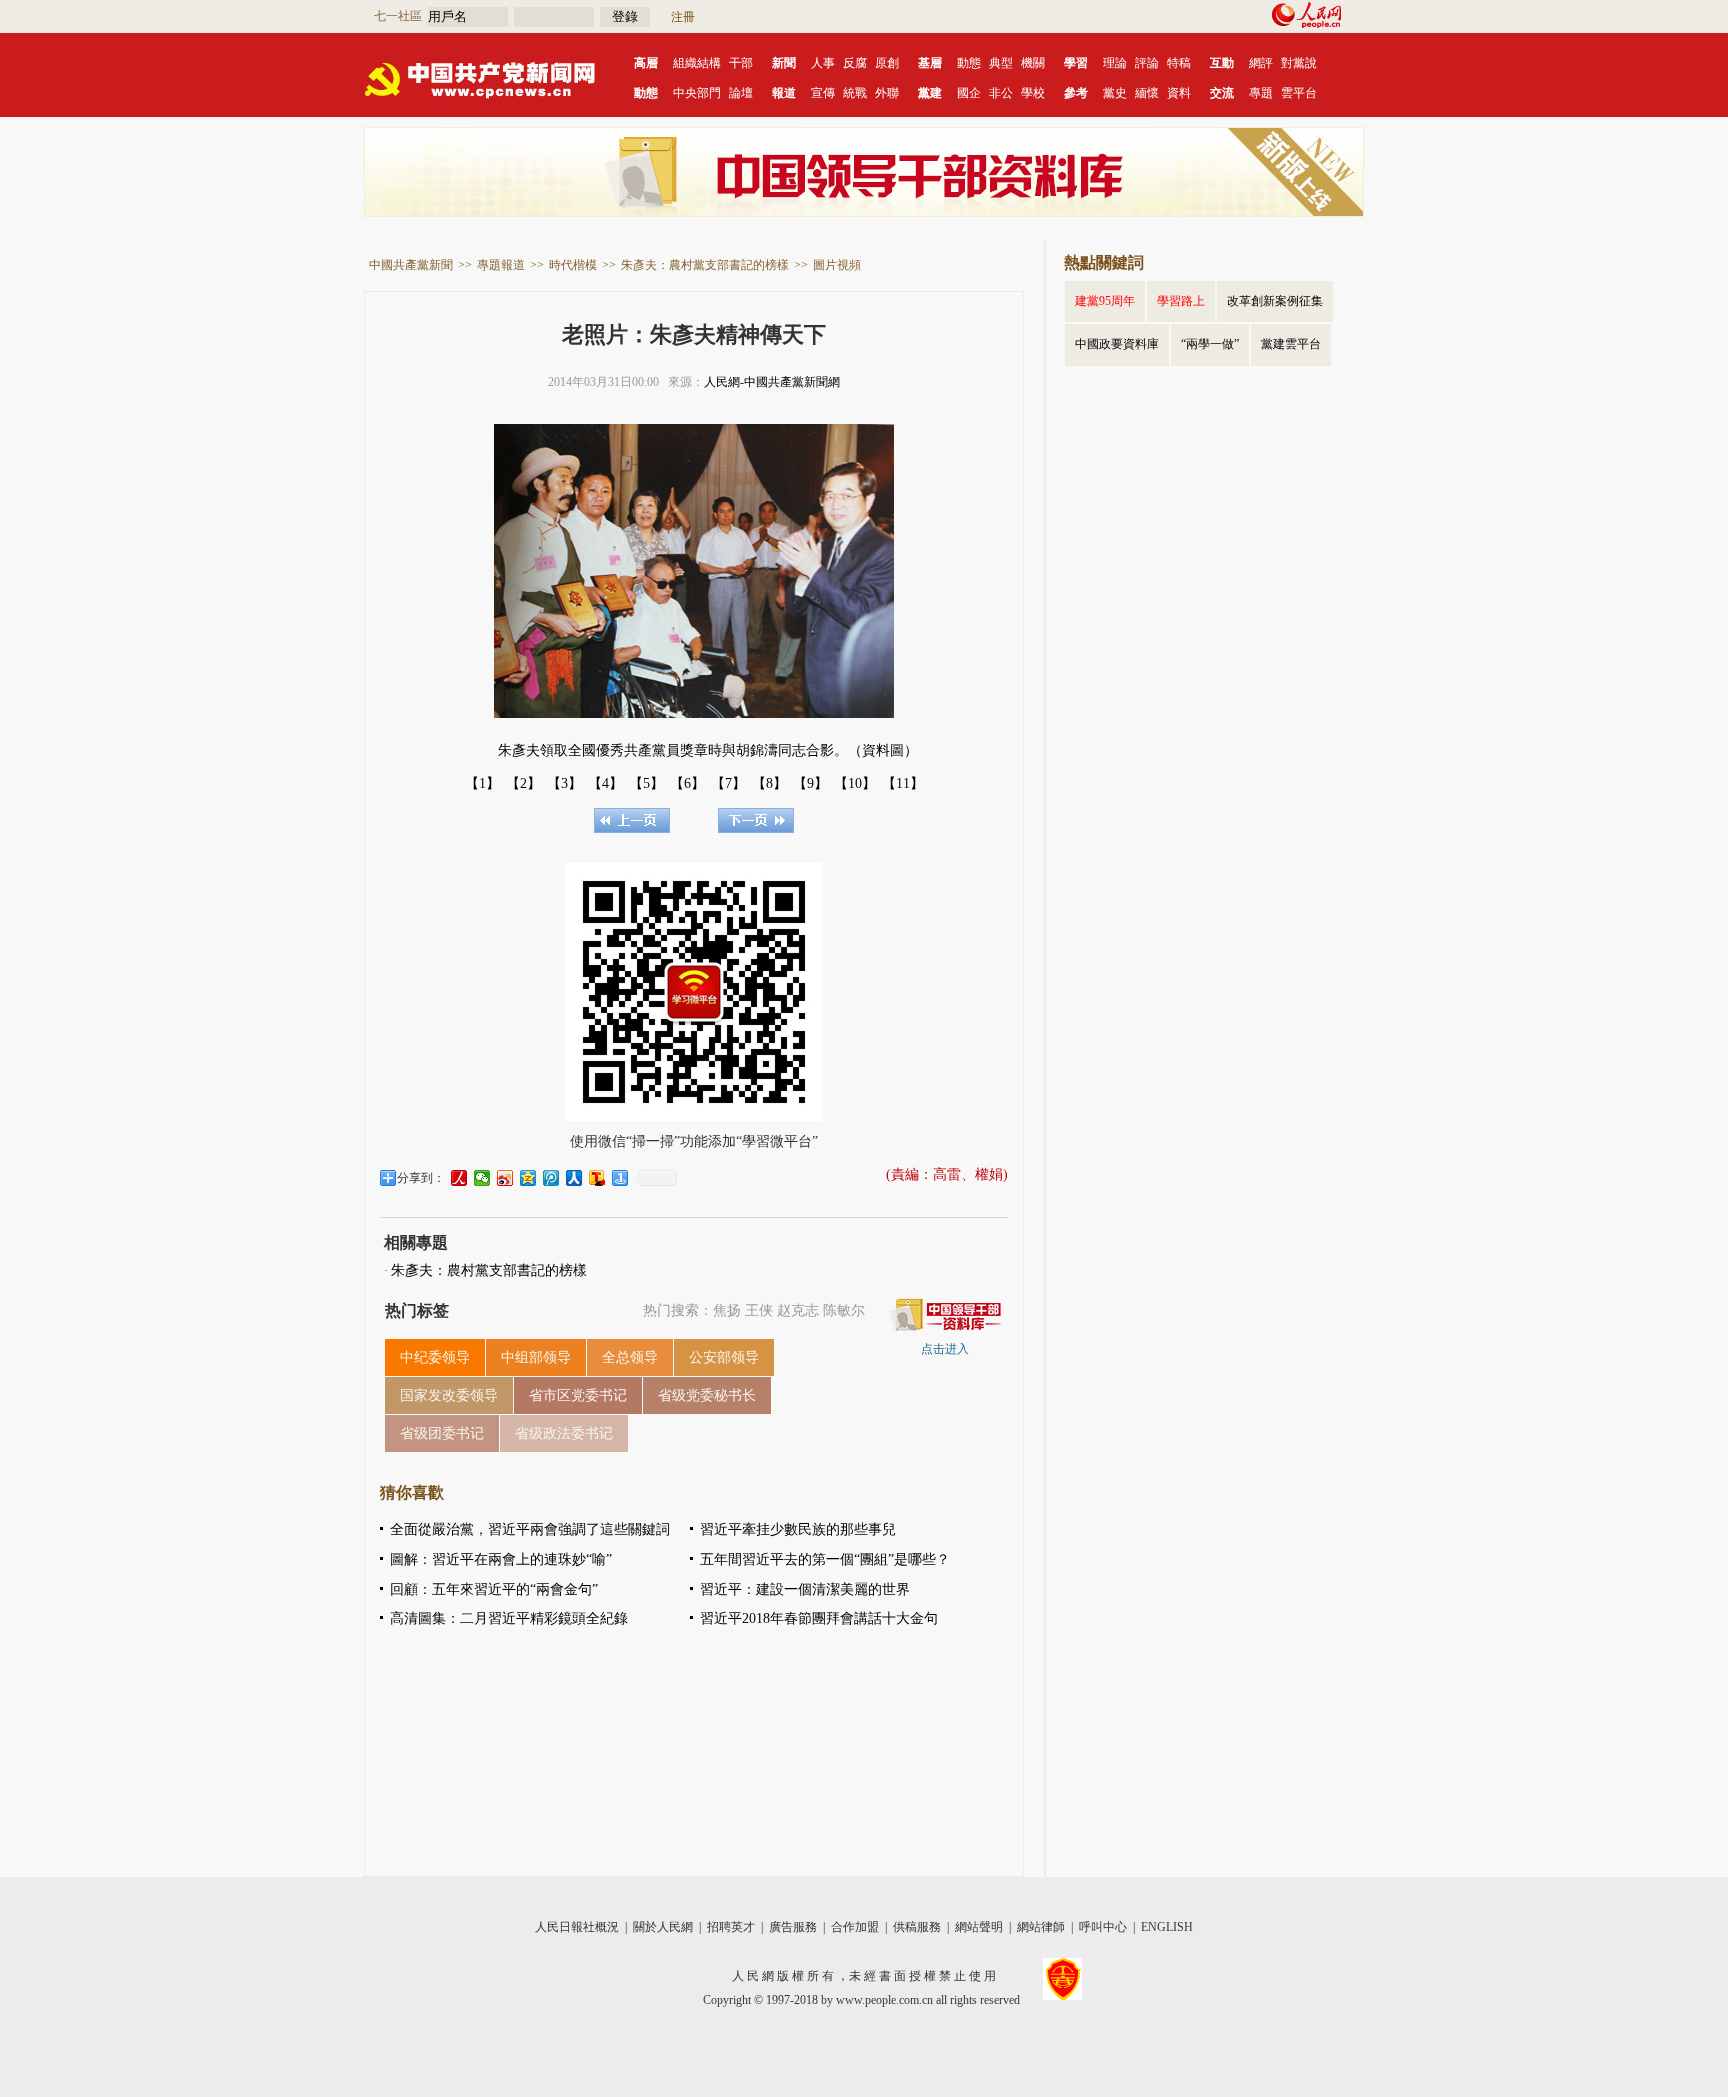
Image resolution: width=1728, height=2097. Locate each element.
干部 (741, 63)
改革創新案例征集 (1275, 301)
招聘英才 (731, 1927)
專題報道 (501, 265)
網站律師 (1041, 1927)
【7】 (728, 783)
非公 (1001, 93)
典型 (1001, 63)
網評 (1261, 63)
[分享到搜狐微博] (597, 1178)
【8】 (769, 783)
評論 (1147, 63)
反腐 (855, 63)
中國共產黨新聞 (411, 265)
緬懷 (1147, 93)
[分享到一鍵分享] (620, 1178)
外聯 (887, 93)
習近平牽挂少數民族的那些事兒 (798, 1529)
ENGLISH (1167, 1927)
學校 (1033, 93)
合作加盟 (855, 1927)
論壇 (741, 93)
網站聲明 (979, 1927)
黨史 (1115, 93)
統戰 (855, 93)
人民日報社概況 (577, 1927)
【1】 (482, 783)
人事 (823, 63)
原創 (887, 63)
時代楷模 (573, 265)
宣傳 (823, 93)
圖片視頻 (837, 265)
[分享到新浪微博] (505, 1178)
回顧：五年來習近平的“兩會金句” (494, 1589)
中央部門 (697, 93)
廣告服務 (793, 1927)
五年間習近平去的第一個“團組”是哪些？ (825, 1559)
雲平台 (1299, 93)
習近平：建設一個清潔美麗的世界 (805, 1589)
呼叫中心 (1103, 1927)
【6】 (687, 783)
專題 (1261, 93)
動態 (969, 63)
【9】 (810, 783)
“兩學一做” (1210, 344)
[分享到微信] (482, 1178)
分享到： (421, 1178)
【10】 (855, 783)
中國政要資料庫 (1117, 344)
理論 (1115, 63)
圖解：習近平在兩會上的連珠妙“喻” (501, 1559)
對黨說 (1299, 63)
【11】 (903, 783)
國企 (969, 93)
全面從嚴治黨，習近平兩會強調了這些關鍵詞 (530, 1529)
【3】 (564, 783)
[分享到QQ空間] (528, 1178)
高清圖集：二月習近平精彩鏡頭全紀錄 (509, 1618)
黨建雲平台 (1291, 344)
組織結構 (697, 63)
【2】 (523, 783)
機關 (1033, 63)
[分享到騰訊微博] (551, 1178)
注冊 (683, 17)
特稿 (1179, 63)
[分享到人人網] (574, 1178)
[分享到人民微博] (459, 1178)
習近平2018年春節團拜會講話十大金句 (819, 1618)
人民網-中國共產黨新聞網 (772, 382)
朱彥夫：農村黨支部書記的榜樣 (705, 265)
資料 (1179, 93)
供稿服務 (917, 1927)
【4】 (605, 783)
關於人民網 (663, 1927)
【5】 (646, 783)
